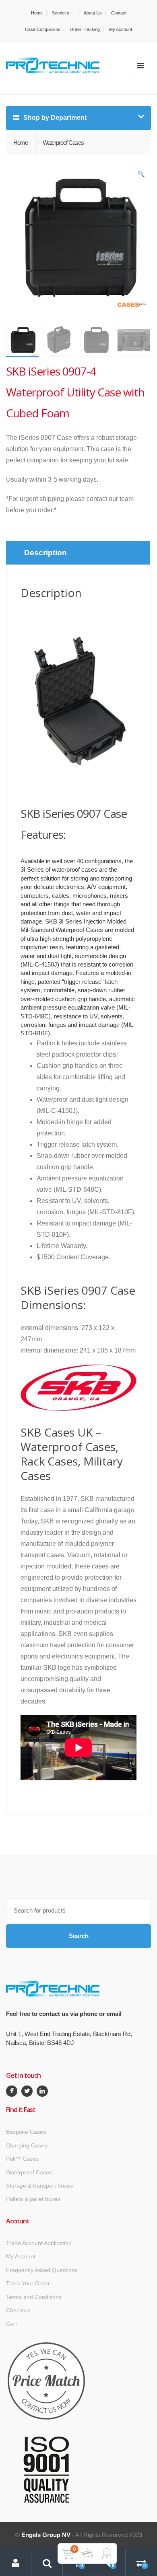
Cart (11, 2324)
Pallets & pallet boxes (33, 2199)
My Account (121, 29)
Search (79, 1936)
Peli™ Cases (22, 2159)
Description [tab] (45, 553)
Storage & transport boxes (39, 2186)
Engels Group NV (46, 2535)
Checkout (18, 2310)
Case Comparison (43, 29)
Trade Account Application (39, 2243)
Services (61, 13)
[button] (141, 176)
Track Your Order (28, 2283)
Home (37, 13)
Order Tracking (85, 29)
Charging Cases (27, 2145)
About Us (93, 13)
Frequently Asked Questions (42, 2270)
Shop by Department (54, 118)
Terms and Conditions (34, 2297)
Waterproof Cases (29, 2172)
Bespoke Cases (26, 2132)
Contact (119, 13)
